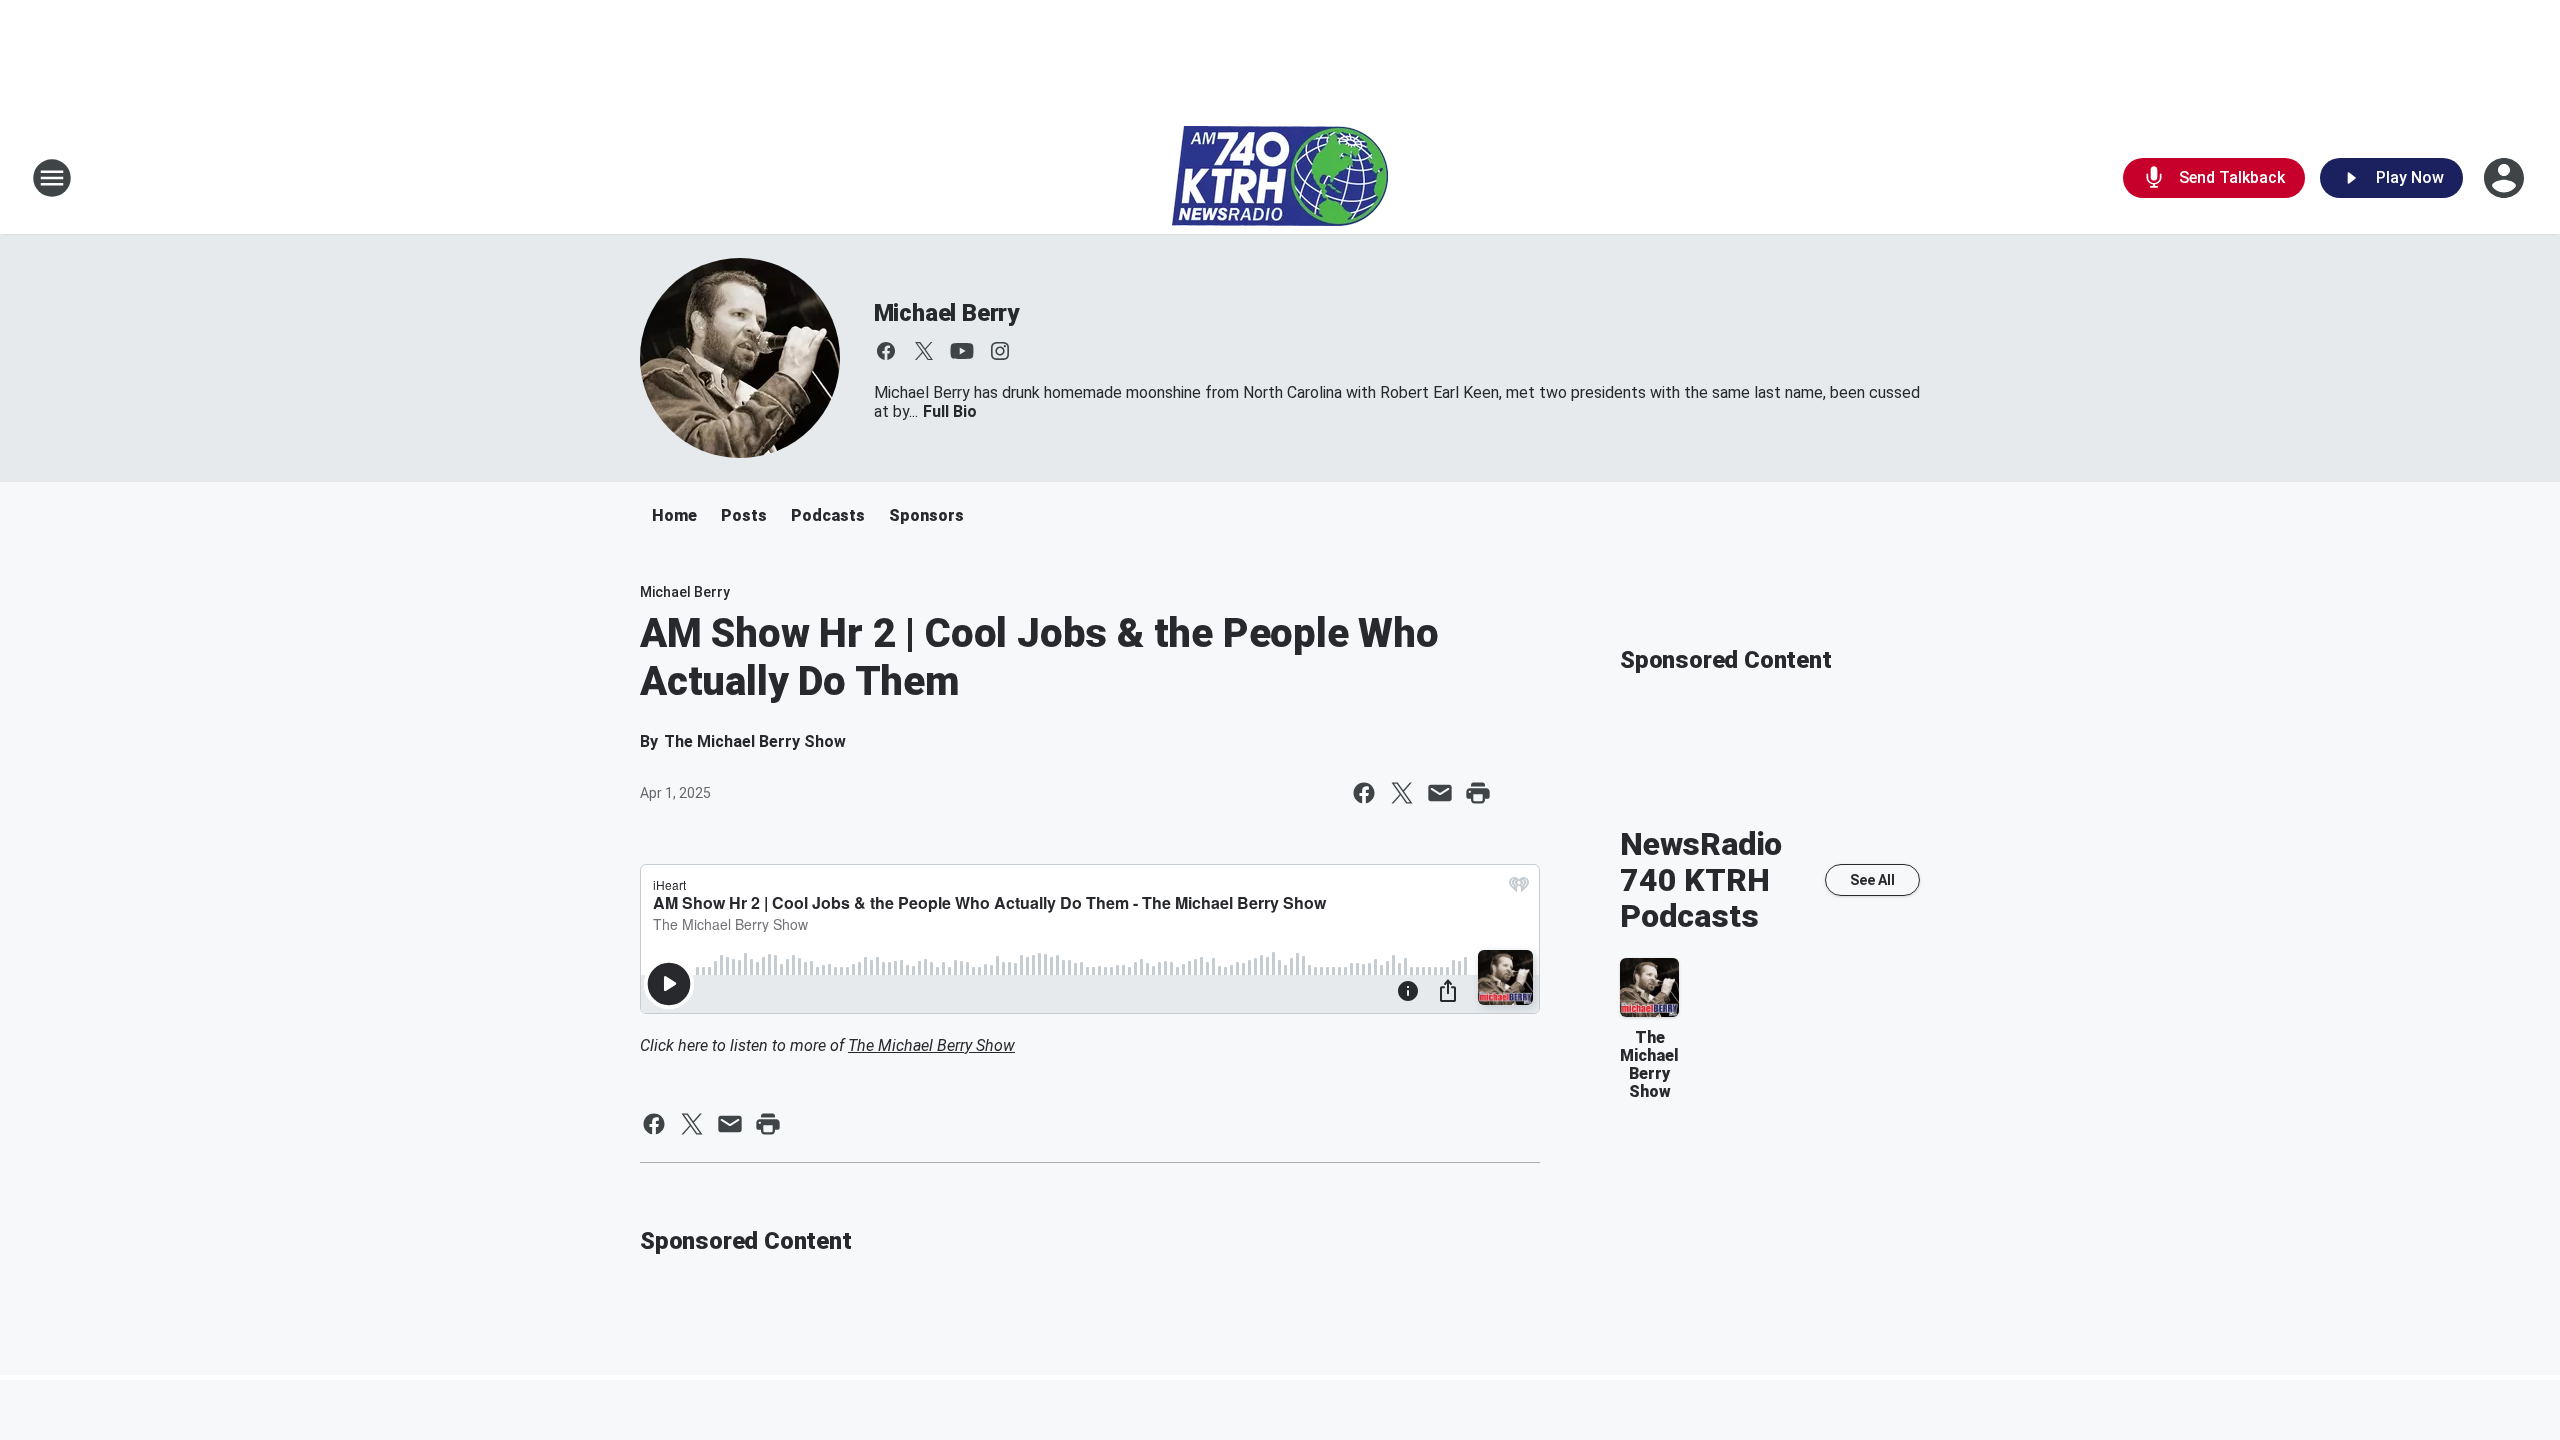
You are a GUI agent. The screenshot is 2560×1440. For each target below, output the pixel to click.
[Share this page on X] (1402, 793)
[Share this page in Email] (1440, 793)
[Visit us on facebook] (886, 351)
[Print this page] (1478, 793)
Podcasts (828, 515)
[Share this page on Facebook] (1364, 793)
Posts (744, 515)
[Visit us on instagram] (1000, 351)
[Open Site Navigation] (52, 178)
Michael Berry (946, 313)
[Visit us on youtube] (962, 351)
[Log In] (2506, 178)
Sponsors (926, 515)
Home (674, 515)
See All (1872, 880)
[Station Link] (1280, 178)
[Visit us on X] (924, 351)
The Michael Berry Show (931, 1045)
